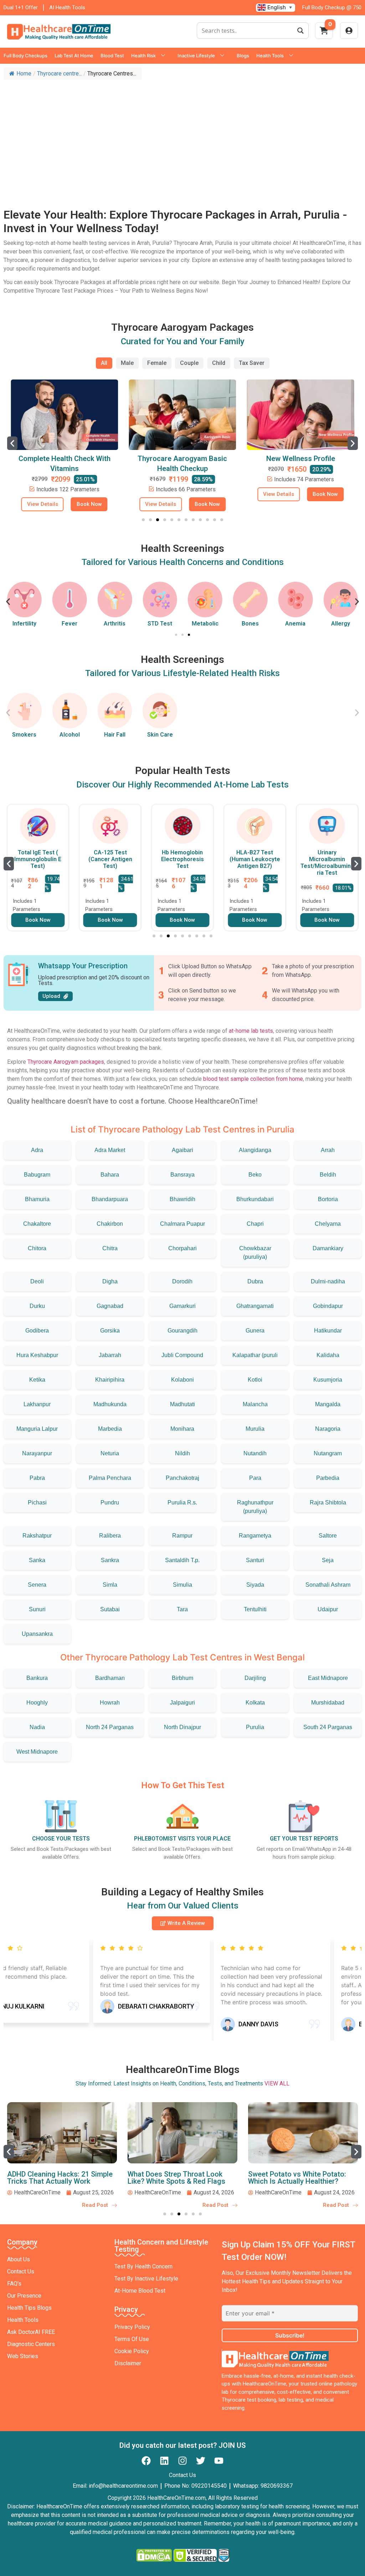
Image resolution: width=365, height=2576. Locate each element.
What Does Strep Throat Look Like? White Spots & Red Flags (56, 2178)
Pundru (110, 1502)
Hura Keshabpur (37, 1355)
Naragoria (328, 1429)
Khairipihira (110, 1380)
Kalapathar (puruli (255, 1355)
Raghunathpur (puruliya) (255, 1507)
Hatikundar (328, 1331)
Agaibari (182, 1150)
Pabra (37, 1478)
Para (255, 1478)
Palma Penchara (110, 1478)
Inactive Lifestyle (196, 56)
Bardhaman (110, 1678)
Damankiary (328, 1248)
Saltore (328, 1536)
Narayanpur (37, 1453)
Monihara (182, 1429)
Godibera (37, 1331)
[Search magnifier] (300, 31)
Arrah (328, 1150)
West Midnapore (37, 1752)
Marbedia (110, 1429)
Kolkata (255, 1703)
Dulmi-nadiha (328, 1281)
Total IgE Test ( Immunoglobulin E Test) (38, 859)
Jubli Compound (182, 1355)
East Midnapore (328, 1678)
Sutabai (110, 1609)
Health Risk (143, 56)
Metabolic (160, 624)
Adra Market (110, 1150)
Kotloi (255, 1380)
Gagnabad (110, 1306)
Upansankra (37, 1634)
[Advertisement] (182, 137)
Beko (255, 1175)
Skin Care (160, 735)
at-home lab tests (251, 1031)
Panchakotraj (182, 1478)
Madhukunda (110, 1404)
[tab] (104, 363)
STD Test (115, 624)
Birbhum (182, 1678)
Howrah (110, 1703)
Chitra (110, 1248)
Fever (24, 624)
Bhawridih (182, 1199)
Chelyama (328, 1224)
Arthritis (70, 624)
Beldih (328, 1175)
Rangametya (255, 1536)
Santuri (255, 1560)
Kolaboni (182, 1380)
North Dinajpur (182, 1727)
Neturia (110, 1453)
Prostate (341, 624)
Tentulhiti (255, 1609)
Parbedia (328, 1478)
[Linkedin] (164, 2461)
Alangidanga (255, 1150)
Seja (328, 1560)
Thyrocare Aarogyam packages (66, 1062)
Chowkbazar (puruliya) (255, 1253)
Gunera (255, 1331)
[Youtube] (219, 2461)
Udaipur (328, 1609)
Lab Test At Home (74, 56)
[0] (324, 33)
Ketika (37, 1380)
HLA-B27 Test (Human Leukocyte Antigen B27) (255, 859)
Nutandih (255, 1453)
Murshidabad (328, 1703)
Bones (205, 624)
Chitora (37, 1248)
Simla (110, 1585)
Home (24, 74)
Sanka (37, 1560)
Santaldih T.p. (182, 1560)
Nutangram (328, 1453)
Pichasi (37, 1502)
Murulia (255, 1429)
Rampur (182, 1536)
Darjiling (255, 1678)
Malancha (255, 1404)
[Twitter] (201, 2461)
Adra (37, 1150)
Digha (110, 1281)
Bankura (37, 1678)
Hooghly (37, 1703)
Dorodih (182, 1281)
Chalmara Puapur (182, 1224)
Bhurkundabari (255, 1199)
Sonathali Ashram (328, 1585)
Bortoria (328, 1199)
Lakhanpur (37, 1404)
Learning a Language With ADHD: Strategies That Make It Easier (301, 2178)
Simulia (182, 1585)
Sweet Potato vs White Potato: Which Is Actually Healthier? (177, 2178)
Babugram (37, 1175)
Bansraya (182, 1175)
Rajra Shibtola (328, 1502)
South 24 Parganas (328, 1727)
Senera (37, 1585)
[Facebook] (146, 2461)
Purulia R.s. (182, 1502)
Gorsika (110, 1331)
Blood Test (112, 56)
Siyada (255, 1585)
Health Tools (270, 56)
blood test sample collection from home (253, 1079)
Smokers (24, 735)
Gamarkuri (182, 1306)
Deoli (37, 1281)
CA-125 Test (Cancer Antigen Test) (110, 859)
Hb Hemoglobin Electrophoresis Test (182, 859)
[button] (12, 443)
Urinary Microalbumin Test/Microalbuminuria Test (327, 863)
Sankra (110, 1560)
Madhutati (182, 1404)
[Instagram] (182, 2461)
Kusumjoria (328, 1380)
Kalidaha (328, 1355)
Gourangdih (182, 1331)
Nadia (37, 1727)
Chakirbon (110, 1224)
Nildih (182, 1453)
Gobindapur (328, 1306)
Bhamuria (37, 1199)
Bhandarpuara (110, 1199)
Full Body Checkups (25, 56)
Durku (37, 1306)
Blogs (243, 56)
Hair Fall (115, 735)
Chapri (255, 1224)
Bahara (110, 1175)
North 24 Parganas (110, 1727)
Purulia (255, 1727)
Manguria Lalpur (37, 1429)
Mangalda (328, 1404)
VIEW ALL (277, 2083)
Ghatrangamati (255, 1306)
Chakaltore (37, 1224)
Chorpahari (182, 1248)
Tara (182, 1609)
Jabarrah (110, 1355)
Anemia (250, 624)
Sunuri (37, 1609)
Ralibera (110, 1536)
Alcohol (70, 735)
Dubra (255, 1281)
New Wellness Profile (301, 459)
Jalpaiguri (182, 1703)
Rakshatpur (37, 1536)
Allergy (295, 624)
